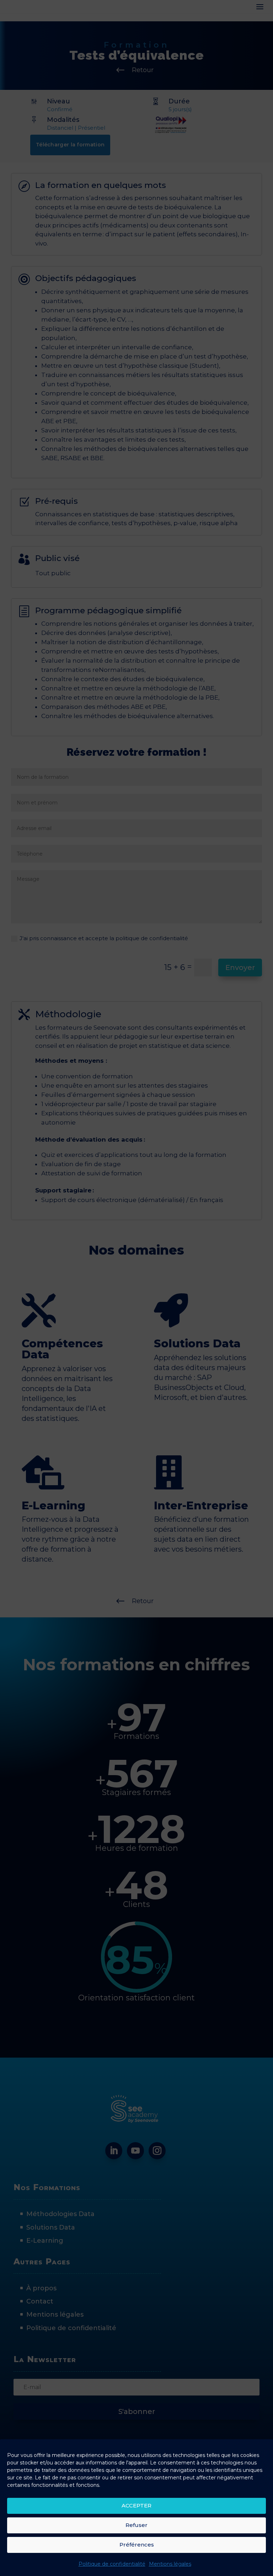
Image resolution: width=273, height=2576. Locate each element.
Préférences (137, 2545)
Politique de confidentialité (112, 2564)
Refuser (136, 2525)
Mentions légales (170, 2564)
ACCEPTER (136, 2505)
